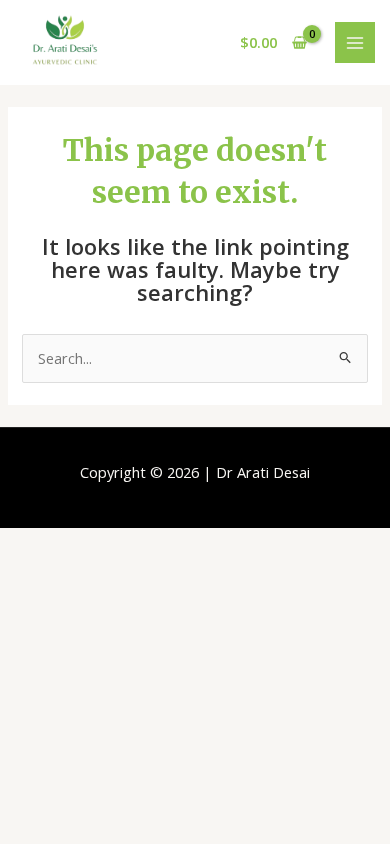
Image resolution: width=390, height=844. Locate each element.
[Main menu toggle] (355, 42)
